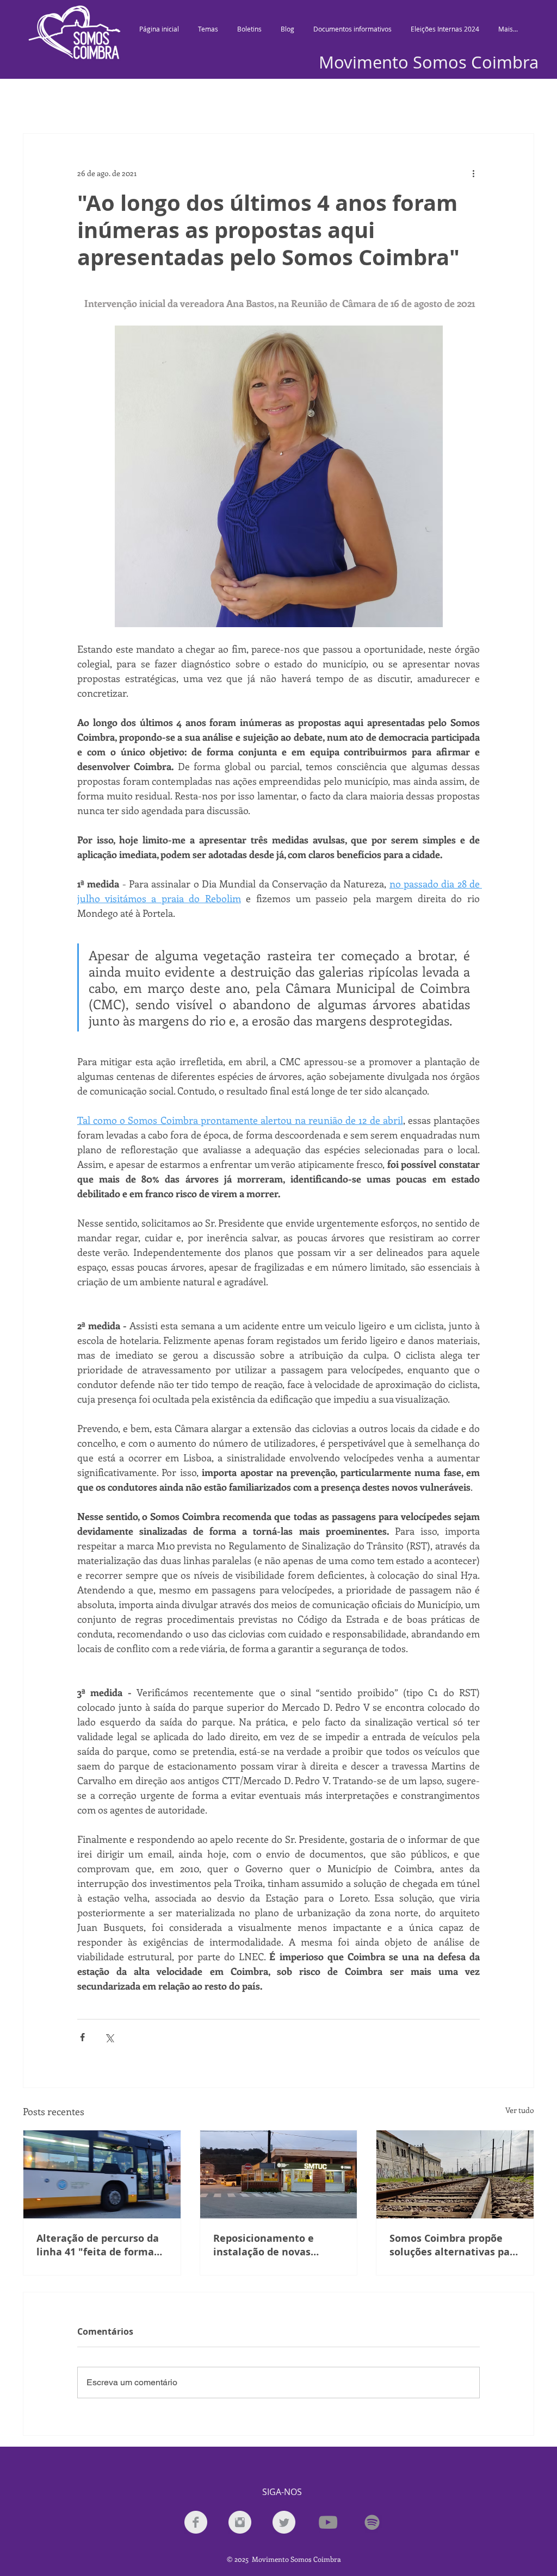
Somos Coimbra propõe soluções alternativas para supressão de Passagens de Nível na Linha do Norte (455, 2245)
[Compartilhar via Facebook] (82, 2037)
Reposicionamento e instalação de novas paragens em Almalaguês (275, 2245)
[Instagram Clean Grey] (240, 2522)
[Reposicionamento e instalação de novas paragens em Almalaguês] (279, 2174)
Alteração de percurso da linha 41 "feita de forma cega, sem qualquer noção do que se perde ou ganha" (100, 2245)
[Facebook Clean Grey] (196, 2522)
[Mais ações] (473, 173)
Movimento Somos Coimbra (429, 62)
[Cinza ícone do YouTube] (328, 2522)
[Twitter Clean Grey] (284, 2522)
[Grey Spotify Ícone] (372, 2522)
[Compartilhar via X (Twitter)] (109, 2037)
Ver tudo (520, 2110)
